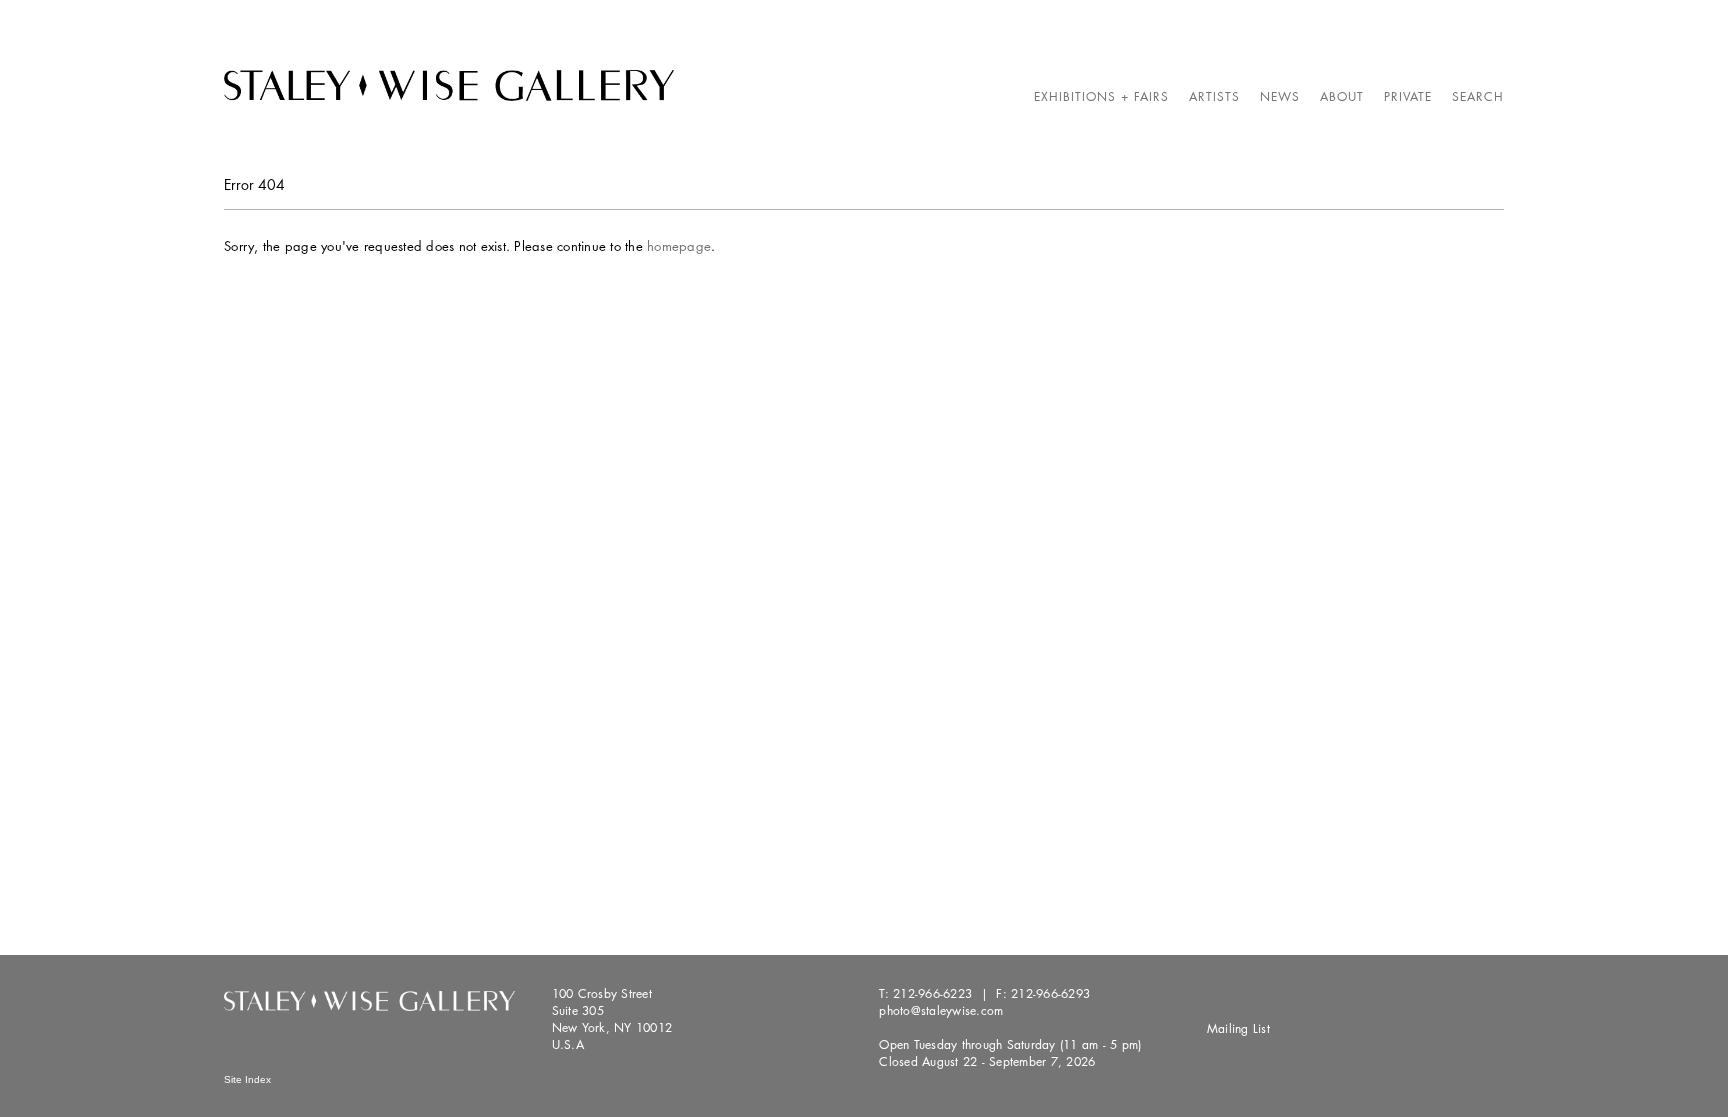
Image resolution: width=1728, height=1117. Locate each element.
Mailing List (1238, 1028)
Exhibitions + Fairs (1101, 96)
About (1342, 96)
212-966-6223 (932, 993)
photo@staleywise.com (941, 1010)
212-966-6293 (1050, 993)
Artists (1214, 96)
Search (1478, 96)
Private (1408, 96)
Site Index (247, 1079)
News (1280, 96)
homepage (679, 246)
